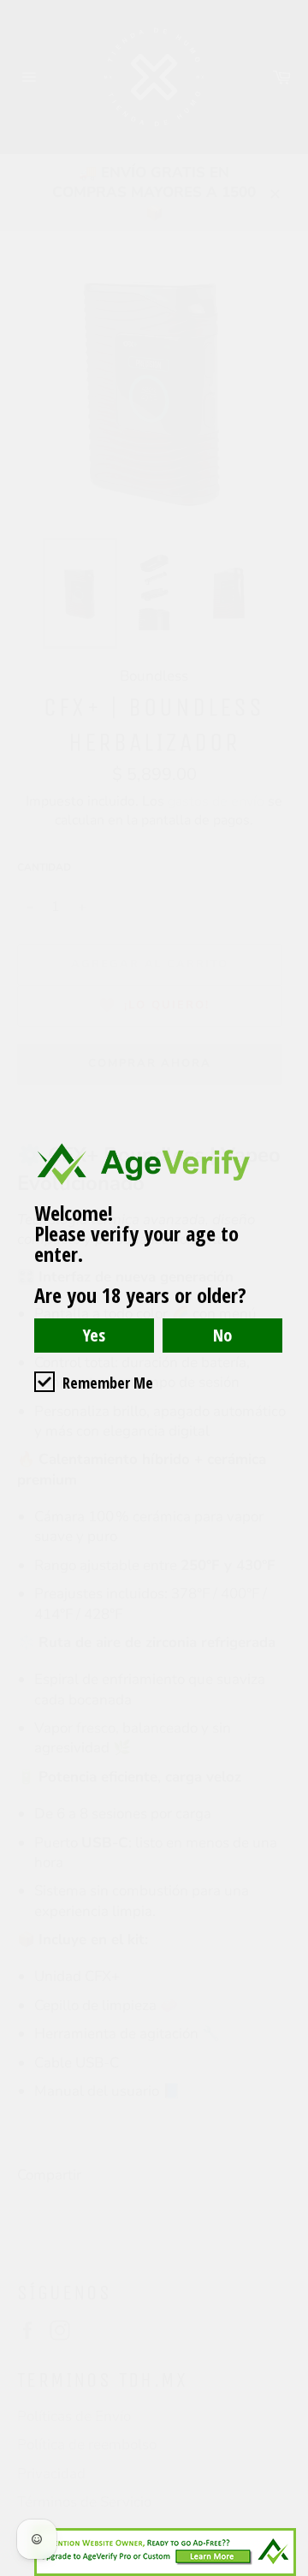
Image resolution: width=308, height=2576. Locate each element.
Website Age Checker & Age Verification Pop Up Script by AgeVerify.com (287, 2572)
